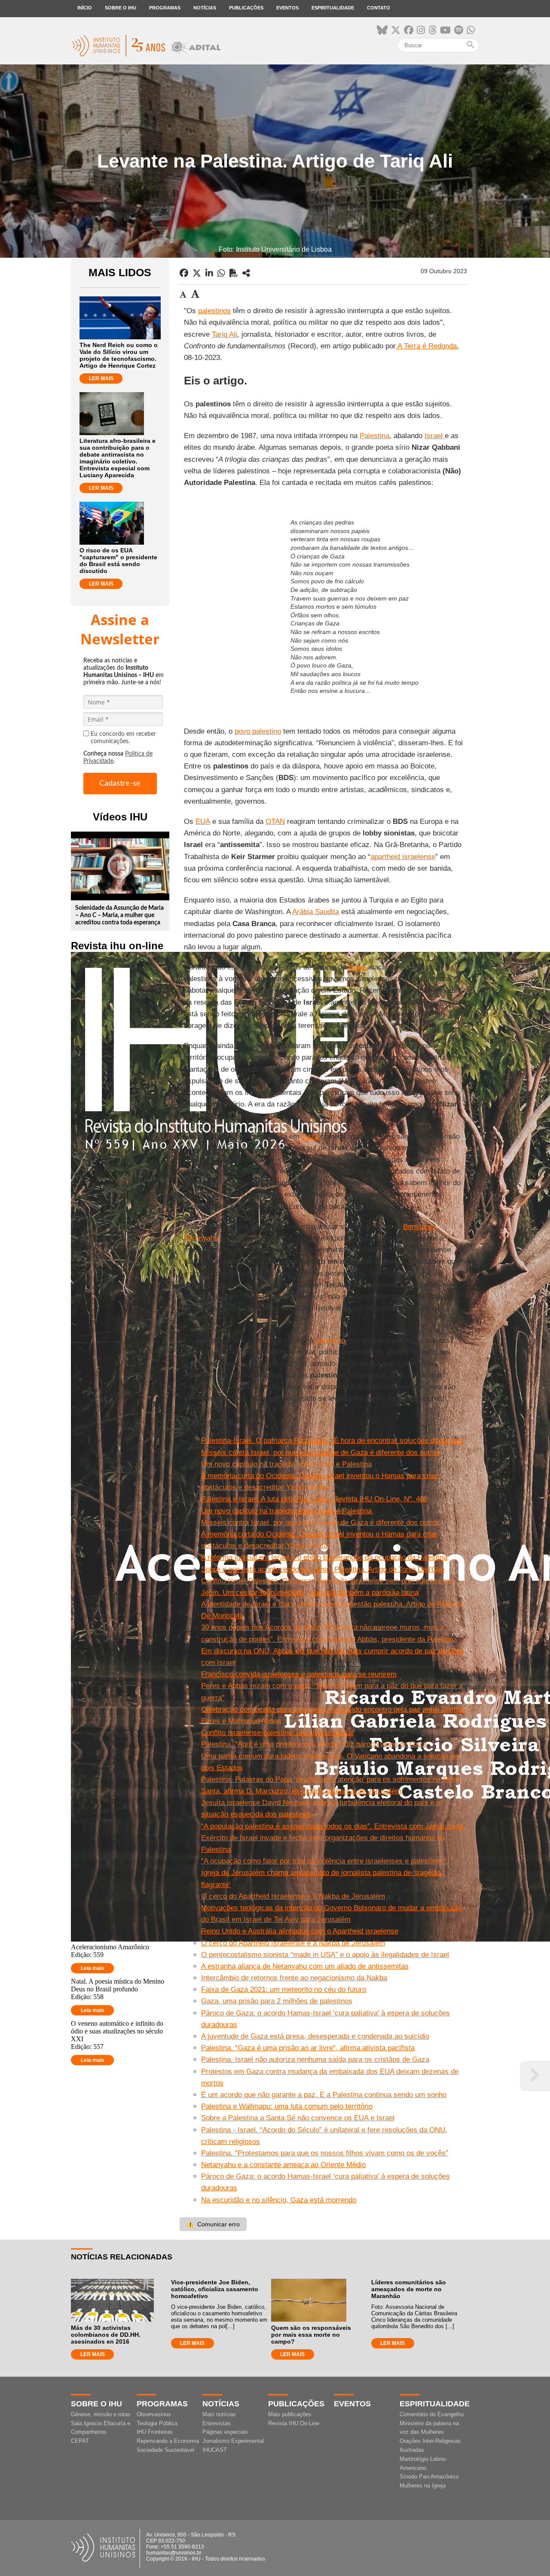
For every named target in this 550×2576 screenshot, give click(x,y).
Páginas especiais (225, 2432)
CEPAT (80, 2441)
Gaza (310, 1136)
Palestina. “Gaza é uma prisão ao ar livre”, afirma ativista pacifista (308, 2048)
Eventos (287, 8)
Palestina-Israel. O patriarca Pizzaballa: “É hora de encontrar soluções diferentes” (333, 1440)
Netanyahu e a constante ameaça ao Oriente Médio (283, 2165)
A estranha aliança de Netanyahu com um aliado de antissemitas (305, 1966)
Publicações (246, 8)
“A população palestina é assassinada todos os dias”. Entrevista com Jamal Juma (333, 1826)
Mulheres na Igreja (423, 2486)
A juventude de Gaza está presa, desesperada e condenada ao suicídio (315, 2036)
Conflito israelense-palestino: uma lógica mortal (277, 1733)
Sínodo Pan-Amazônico (429, 2477)
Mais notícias (219, 2414)
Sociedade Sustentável (165, 2450)
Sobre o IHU (121, 8)
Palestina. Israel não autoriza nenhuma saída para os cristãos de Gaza (315, 2059)
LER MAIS (101, 378)
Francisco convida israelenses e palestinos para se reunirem (299, 1674)
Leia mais (93, 1968)
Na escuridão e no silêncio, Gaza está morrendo (279, 2200)
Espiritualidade (333, 8)
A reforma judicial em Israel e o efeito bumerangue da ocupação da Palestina (324, 1557)
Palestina (374, 436)
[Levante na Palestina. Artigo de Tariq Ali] (246, 273)
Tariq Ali (225, 334)
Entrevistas (217, 2423)
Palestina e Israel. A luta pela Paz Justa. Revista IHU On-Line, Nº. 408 (314, 1499)
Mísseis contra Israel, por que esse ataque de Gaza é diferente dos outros (321, 1453)
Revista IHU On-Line (294, 2423)
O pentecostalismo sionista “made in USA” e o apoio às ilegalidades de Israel (325, 1955)
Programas (165, 8)
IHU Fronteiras (155, 2432)
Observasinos (154, 2414)
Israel (435, 436)
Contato (379, 8)
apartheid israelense (403, 857)
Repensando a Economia (168, 2441)
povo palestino (258, 731)
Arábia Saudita (316, 912)
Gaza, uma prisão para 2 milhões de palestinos (277, 2001)
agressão (330, 1340)
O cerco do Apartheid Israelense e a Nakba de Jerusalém (293, 1896)
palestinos (214, 311)
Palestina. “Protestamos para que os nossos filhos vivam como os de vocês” (325, 2153)
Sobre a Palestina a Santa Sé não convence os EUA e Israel (298, 2118)
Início (85, 8)
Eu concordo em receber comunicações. (123, 738)
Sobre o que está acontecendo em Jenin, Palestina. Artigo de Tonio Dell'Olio (323, 1569)
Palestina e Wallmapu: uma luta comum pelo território (287, 2106)
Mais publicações (290, 2414)
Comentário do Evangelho (432, 2414)
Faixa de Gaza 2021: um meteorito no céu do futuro (284, 1989)
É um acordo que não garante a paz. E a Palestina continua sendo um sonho (324, 2095)
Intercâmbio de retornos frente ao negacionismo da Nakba (294, 1978)
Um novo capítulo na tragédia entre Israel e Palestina (286, 1464)
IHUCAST (215, 2450)
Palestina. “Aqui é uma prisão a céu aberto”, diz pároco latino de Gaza (314, 1744)
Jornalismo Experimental (233, 2441)
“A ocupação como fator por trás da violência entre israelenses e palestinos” (324, 1861)
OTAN (275, 822)
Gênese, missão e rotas (101, 2414)
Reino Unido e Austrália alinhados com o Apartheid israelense (300, 1931)
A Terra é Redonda (426, 346)
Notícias (205, 8)
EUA (203, 822)
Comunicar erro (213, 2224)
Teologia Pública (157, 2423)
